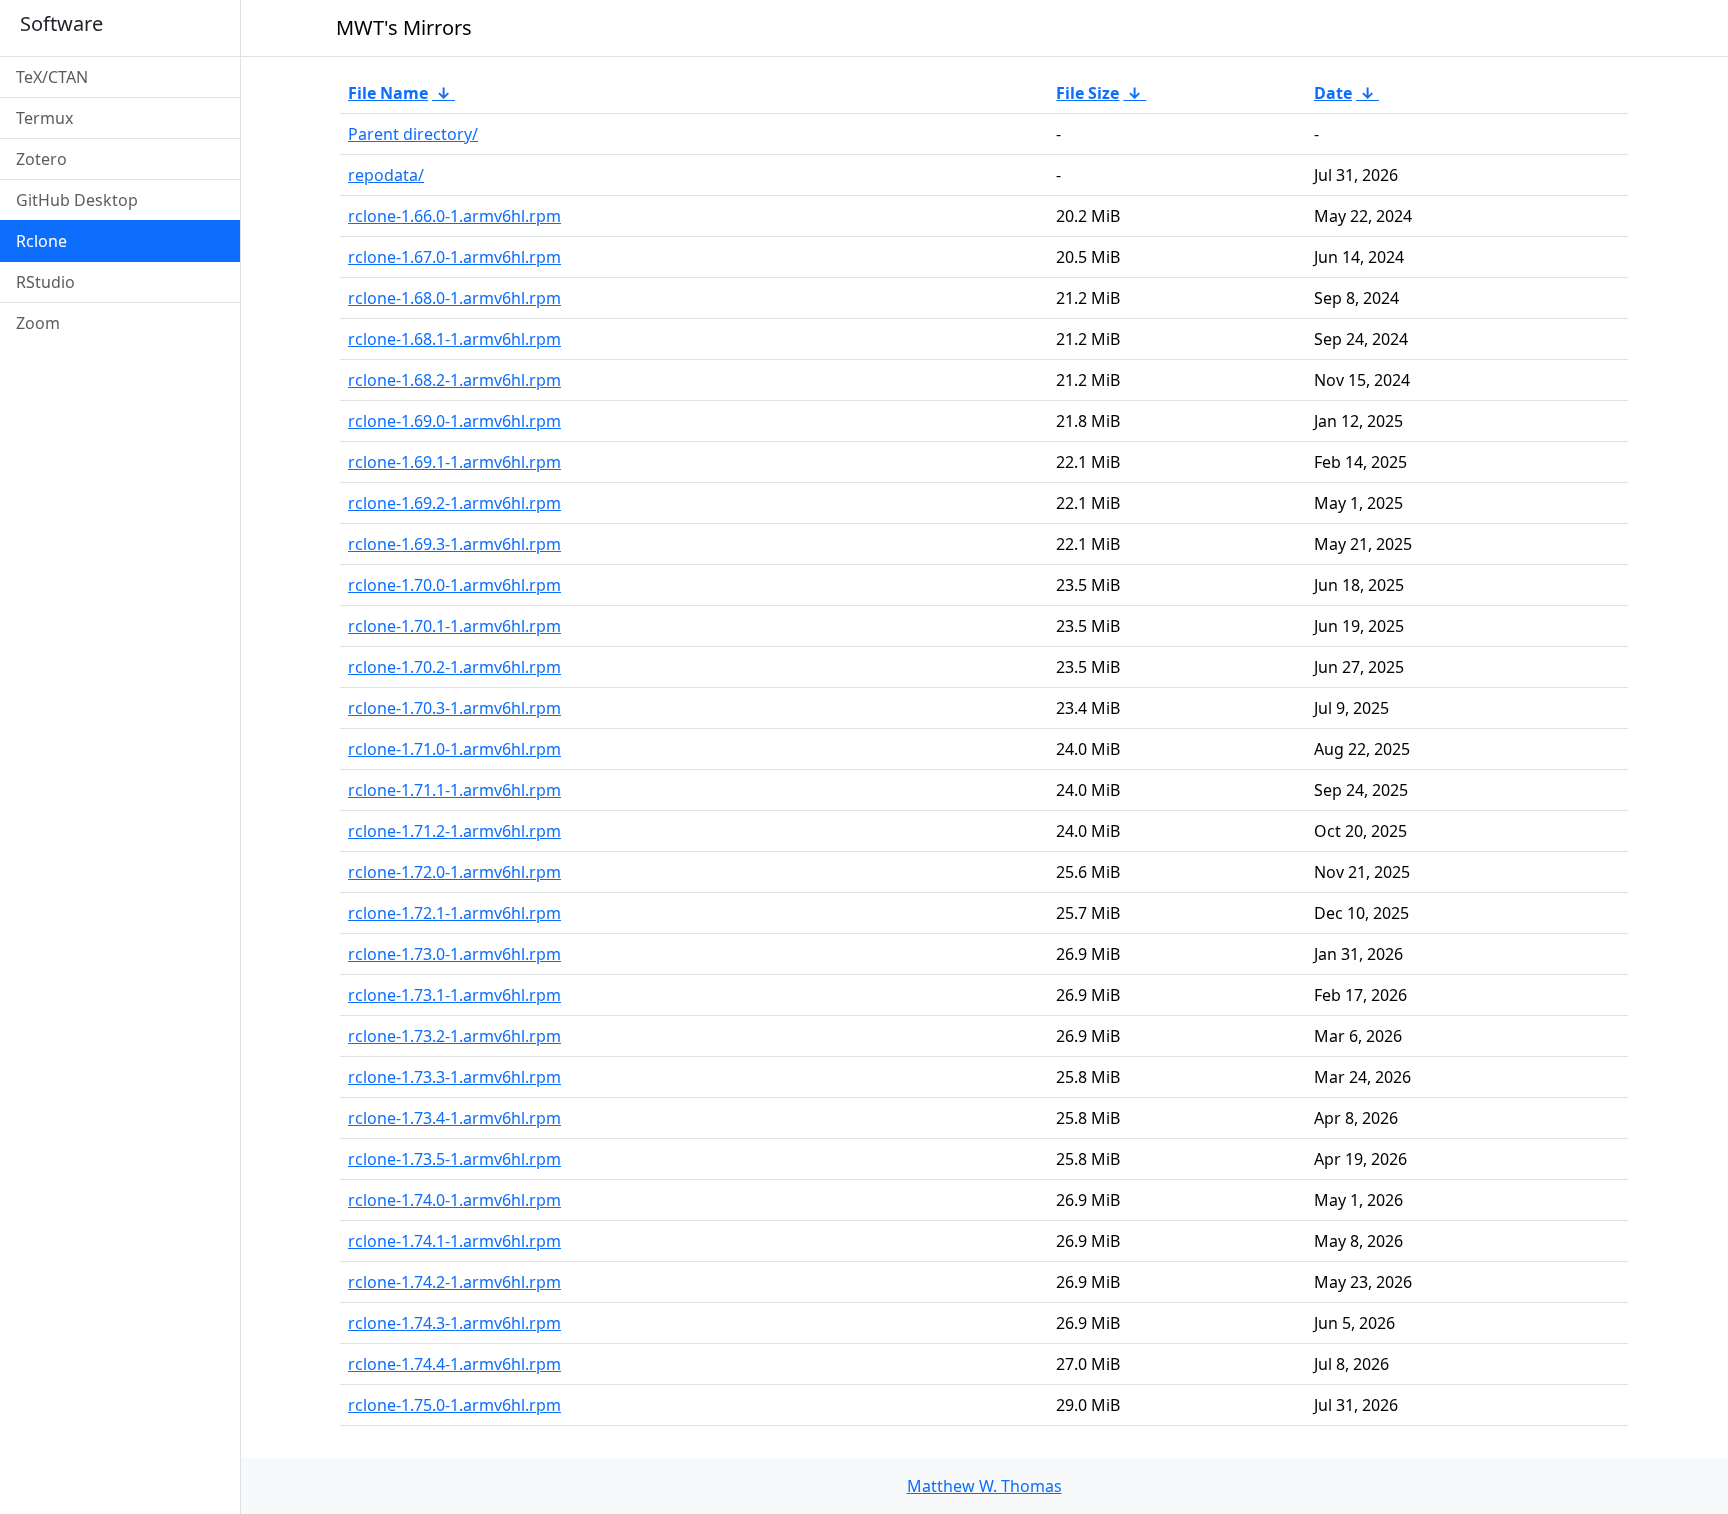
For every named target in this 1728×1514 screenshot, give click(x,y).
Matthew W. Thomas (984, 1486)
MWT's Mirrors (404, 27)
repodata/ (386, 175)
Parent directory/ (413, 134)
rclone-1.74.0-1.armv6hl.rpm (454, 1200)
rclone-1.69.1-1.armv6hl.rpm (454, 462)
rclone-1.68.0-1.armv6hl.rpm (454, 298)
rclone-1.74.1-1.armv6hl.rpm (454, 1241)
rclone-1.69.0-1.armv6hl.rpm (454, 421)
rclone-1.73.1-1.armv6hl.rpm (454, 995)
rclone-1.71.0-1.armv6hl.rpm (454, 749)
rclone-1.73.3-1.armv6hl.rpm (454, 1077)
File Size (1087, 93)
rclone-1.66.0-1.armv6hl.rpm (454, 216)
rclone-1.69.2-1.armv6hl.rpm (454, 503)
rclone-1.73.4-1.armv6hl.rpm (454, 1118)
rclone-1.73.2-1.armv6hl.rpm (454, 1036)
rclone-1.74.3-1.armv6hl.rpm (454, 1323)
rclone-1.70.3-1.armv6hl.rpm (454, 708)
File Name (388, 93)
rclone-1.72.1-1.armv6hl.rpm (454, 913)
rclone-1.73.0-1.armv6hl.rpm (454, 954)
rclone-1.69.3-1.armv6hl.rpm (454, 544)
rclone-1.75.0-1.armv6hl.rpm (454, 1405)
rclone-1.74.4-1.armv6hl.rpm (454, 1364)
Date (1333, 93)
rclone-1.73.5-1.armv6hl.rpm (454, 1159)
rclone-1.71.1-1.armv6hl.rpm (454, 790)
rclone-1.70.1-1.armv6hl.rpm (454, 626)
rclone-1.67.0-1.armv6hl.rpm (454, 257)
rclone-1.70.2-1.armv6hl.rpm (454, 667)
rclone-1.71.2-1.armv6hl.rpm (454, 831)
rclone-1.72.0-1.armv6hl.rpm (454, 872)
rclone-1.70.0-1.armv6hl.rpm (454, 585)
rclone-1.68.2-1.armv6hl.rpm (454, 380)
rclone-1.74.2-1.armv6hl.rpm (454, 1282)
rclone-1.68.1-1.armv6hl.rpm (454, 339)
